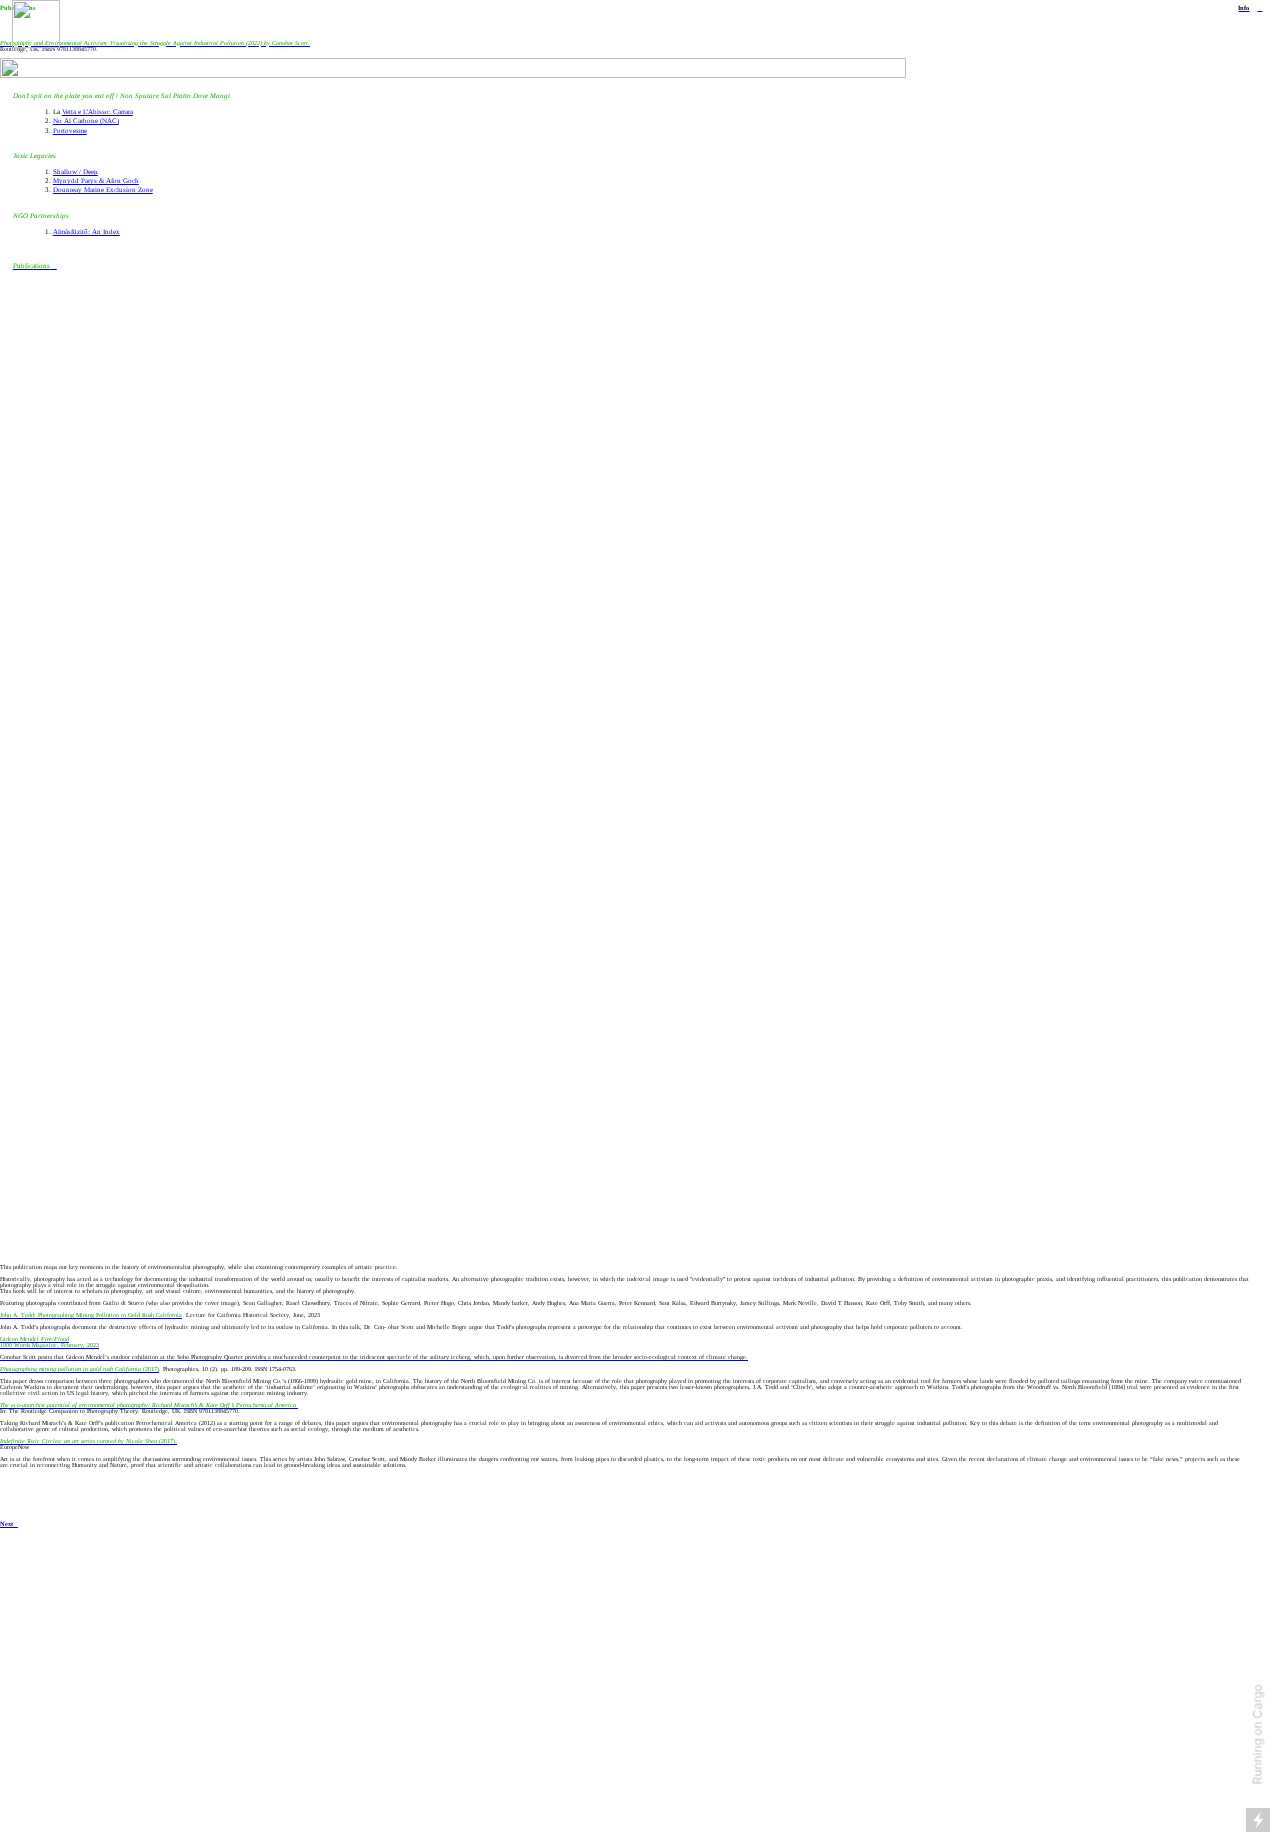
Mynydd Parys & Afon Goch (96, 181)
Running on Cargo (1257, 1735)
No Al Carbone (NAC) (86, 121)
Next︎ (9, 1523)
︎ (1259, 7)
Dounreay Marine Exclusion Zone (103, 190)
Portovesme (70, 131)
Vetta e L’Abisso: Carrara (97, 112)
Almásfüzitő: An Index (86, 232)
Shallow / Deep (75, 172)
